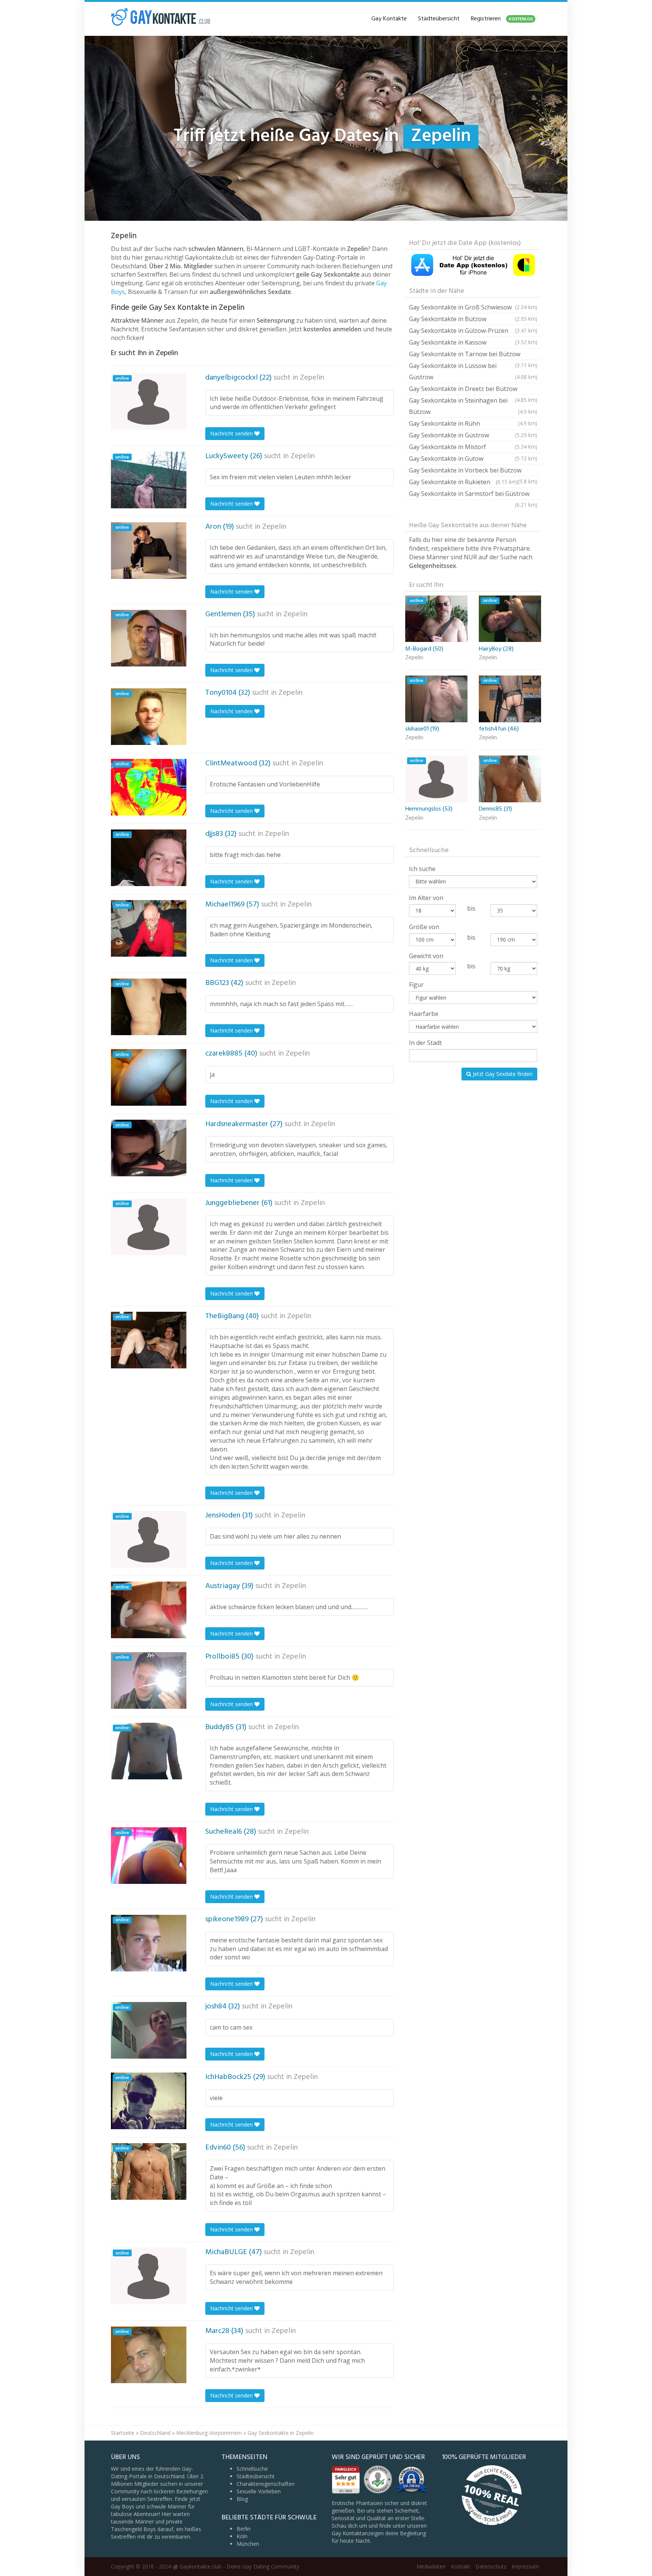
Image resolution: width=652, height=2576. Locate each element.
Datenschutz (491, 2566)
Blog (242, 2499)
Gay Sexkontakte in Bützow (473, 319)
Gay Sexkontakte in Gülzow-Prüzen (473, 331)
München (248, 2544)
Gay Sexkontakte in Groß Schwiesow (473, 307)
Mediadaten (431, 2566)
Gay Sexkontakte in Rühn (473, 423)
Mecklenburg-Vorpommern (209, 2433)
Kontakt (461, 2566)
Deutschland (155, 2433)
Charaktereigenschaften (266, 2484)
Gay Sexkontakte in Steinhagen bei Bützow (473, 406)
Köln (242, 2536)
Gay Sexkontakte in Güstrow (473, 435)
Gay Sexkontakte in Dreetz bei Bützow (473, 390)
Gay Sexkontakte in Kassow (473, 342)
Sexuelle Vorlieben (259, 2491)
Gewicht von (426, 956)
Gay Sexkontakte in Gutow (473, 459)
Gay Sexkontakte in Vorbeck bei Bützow (473, 471)
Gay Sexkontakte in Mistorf (473, 447)
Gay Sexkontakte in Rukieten (464, 482)
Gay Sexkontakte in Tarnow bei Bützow (473, 355)
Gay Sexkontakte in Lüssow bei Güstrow (473, 371)
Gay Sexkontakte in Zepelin (281, 2433)
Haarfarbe (424, 1014)
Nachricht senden (232, 433)
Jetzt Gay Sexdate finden (502, 1074)
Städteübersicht (439, 19)
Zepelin (312, 378)
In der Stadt (425, 1043)
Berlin (244, 2529)
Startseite (123, 2433)
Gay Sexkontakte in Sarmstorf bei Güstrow (473, 495)
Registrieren (502, 19)
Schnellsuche (252, 2469)
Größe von (424, 927)
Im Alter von (426, 898)
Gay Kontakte (389, 19)
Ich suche (422, 869)
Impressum (525, 2566)
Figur (416, 985)
